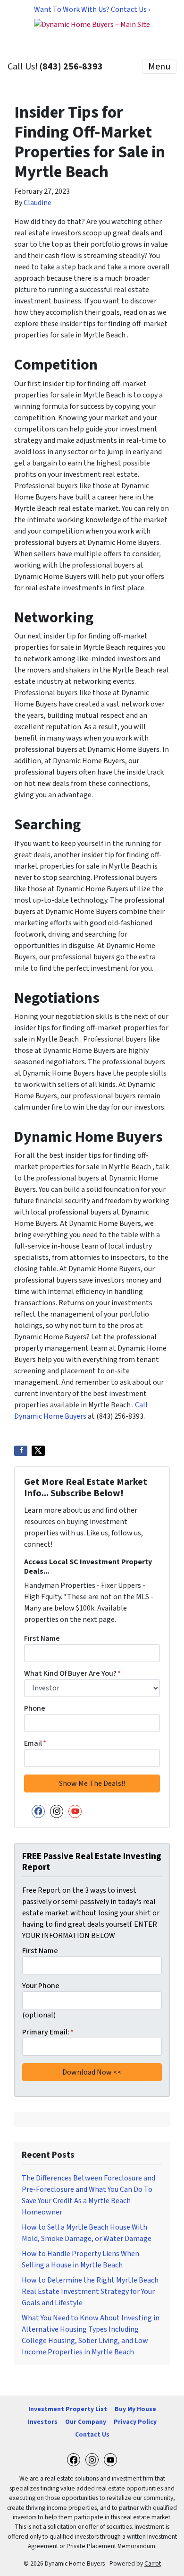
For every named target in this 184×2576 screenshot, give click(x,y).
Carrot (153, 2563)
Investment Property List (68, 2409)
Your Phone (41, 1986)
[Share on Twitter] (38, 1451)
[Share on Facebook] (21, 1451)
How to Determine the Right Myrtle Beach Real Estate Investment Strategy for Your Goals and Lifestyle (90, 2292)
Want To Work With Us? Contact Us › (92, 9)
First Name (42, 1638)
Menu (159, 67)
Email (35, 1743)
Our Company (86, 2422)
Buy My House (135, 2409)
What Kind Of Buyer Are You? (72, 1673)
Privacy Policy (135, 2422)
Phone (35, 1708)
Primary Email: (48, 2032)
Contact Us (92, 2434)
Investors (43, 2422)
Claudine (38, 203)
